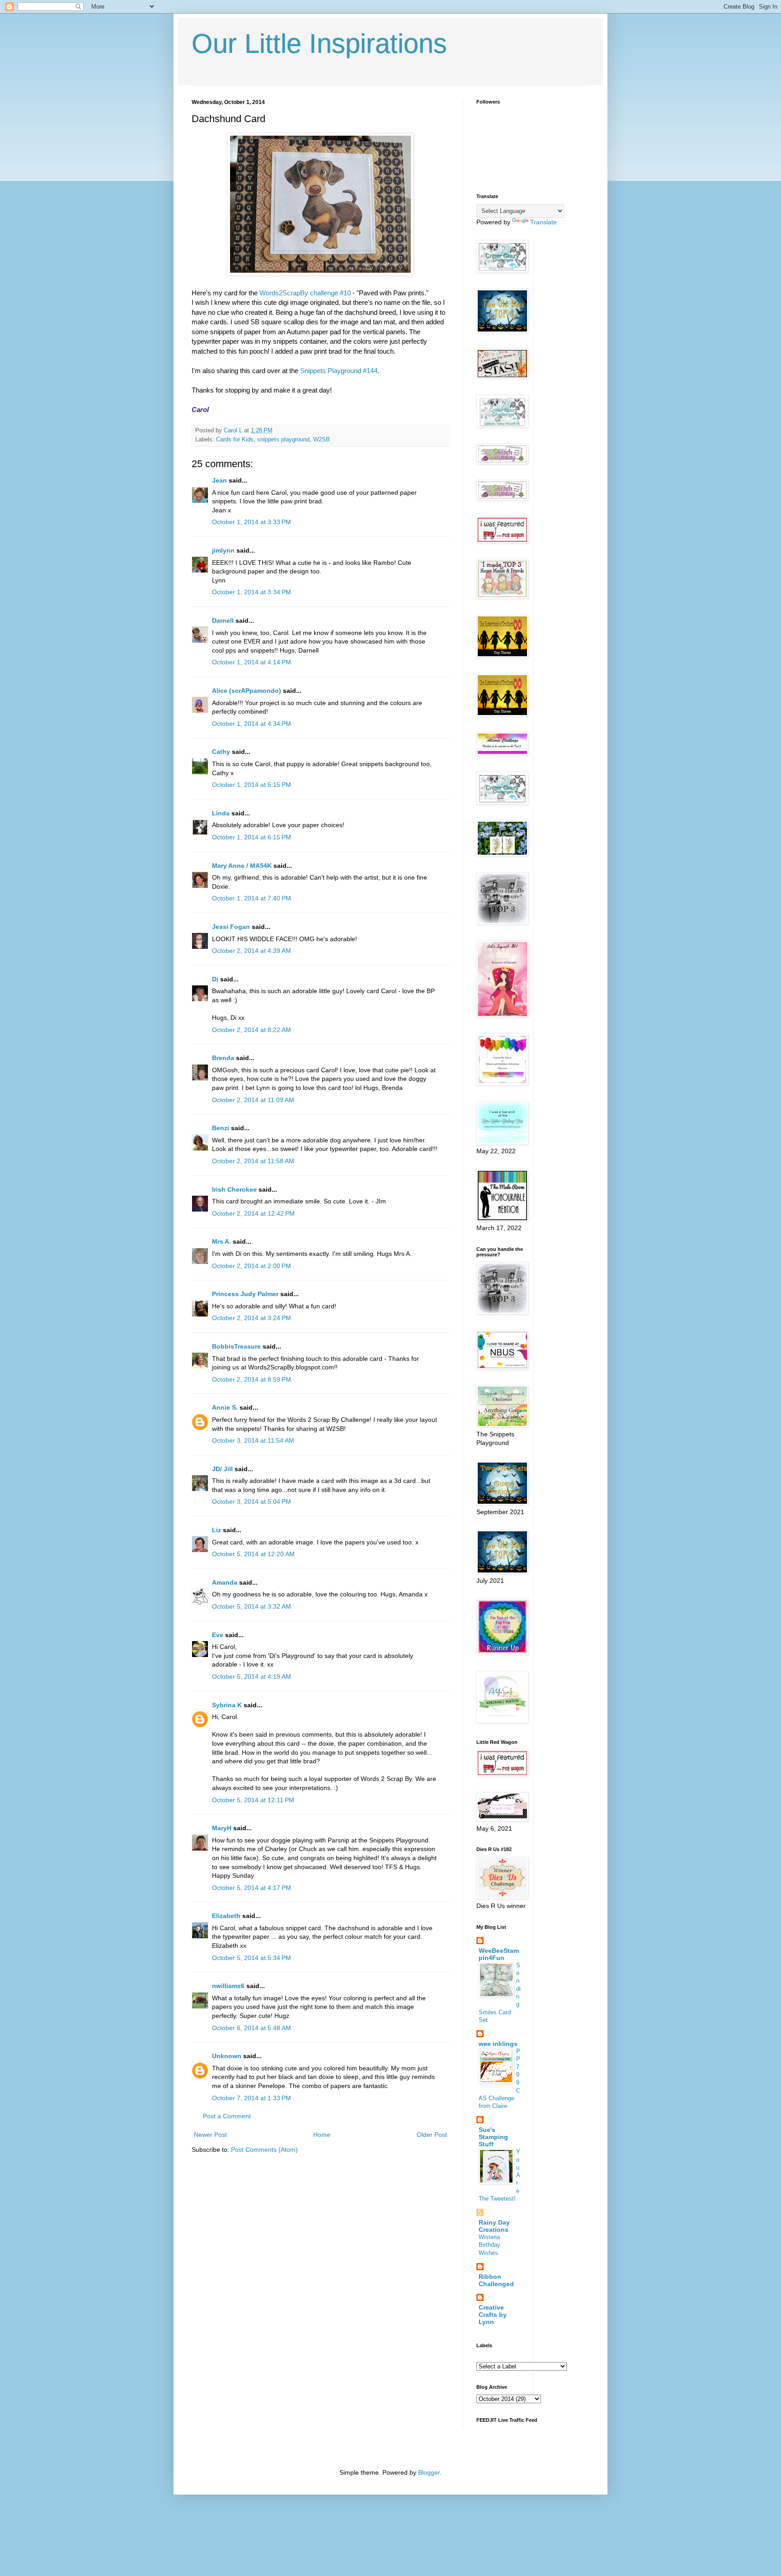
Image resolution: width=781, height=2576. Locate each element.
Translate (543, 222)
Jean (219, 480)
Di (215, 979)
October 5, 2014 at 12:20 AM (253, 1554)
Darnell (223, 620)
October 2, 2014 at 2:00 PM (252, 1266)
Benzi (221, 1128)
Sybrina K (227, 1705)
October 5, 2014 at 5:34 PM (252, 1958)
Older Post (432, 2135)
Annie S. (225, 1407)
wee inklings (498, 2044)
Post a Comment (227, 2116)
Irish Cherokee (234, 1189)
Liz (216, 1530)
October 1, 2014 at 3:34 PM (252, 592)
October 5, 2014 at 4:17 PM (252, 1888)
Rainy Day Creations (494, 2226)
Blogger (429, 2472)
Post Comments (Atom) (264, 2150)
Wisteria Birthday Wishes (489, 2245)
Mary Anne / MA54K (242, 866)
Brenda (223, 1058)
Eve (218, 1635)
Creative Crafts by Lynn (493, 2315)
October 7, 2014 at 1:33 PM (252, 2098)
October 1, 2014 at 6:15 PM (252, 837)
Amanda (225, 1582)
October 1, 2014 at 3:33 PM (252, 522)
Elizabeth (226, 1916)
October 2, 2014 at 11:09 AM (253, 1100)
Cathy (221, 752)
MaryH (222, 1828)
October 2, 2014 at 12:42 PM (253, 1213)
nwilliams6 (228, 1986)
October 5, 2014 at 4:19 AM (252, 1676)
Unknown (227, 2056)
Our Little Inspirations (319, 44)
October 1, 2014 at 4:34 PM (252, 724)
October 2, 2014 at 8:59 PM (252, 1379)
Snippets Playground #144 (339, 371)
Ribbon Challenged (496, 2280)
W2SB (322, 440)
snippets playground (283, 440)
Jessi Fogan (231, 927)
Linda (221, 813)
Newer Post (210, 2135)
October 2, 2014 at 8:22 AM (252, 1030)
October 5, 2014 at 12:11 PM (253, 1800)
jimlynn (223, 550)
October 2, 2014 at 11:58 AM (253, 1161)
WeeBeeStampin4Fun (499, 1954)
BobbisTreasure (236, 1346)
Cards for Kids (235, 440)
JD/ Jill (222, 1469)
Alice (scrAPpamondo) (247, 691)
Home (322, 2135)
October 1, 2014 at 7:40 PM (252, 898)
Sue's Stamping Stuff (493, 2137)
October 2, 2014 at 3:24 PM (252, 1318)
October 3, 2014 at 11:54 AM (253, 1440)
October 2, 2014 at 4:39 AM (252, 951)
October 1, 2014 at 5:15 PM (252, 785)
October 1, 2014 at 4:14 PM (252, 662)
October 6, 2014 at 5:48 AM (252, 2028)
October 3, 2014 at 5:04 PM (252, 1501)
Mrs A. (221, 1241)
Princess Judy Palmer (245, 1294)
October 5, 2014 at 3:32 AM (252, 1606)
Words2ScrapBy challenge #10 (305, 293)
